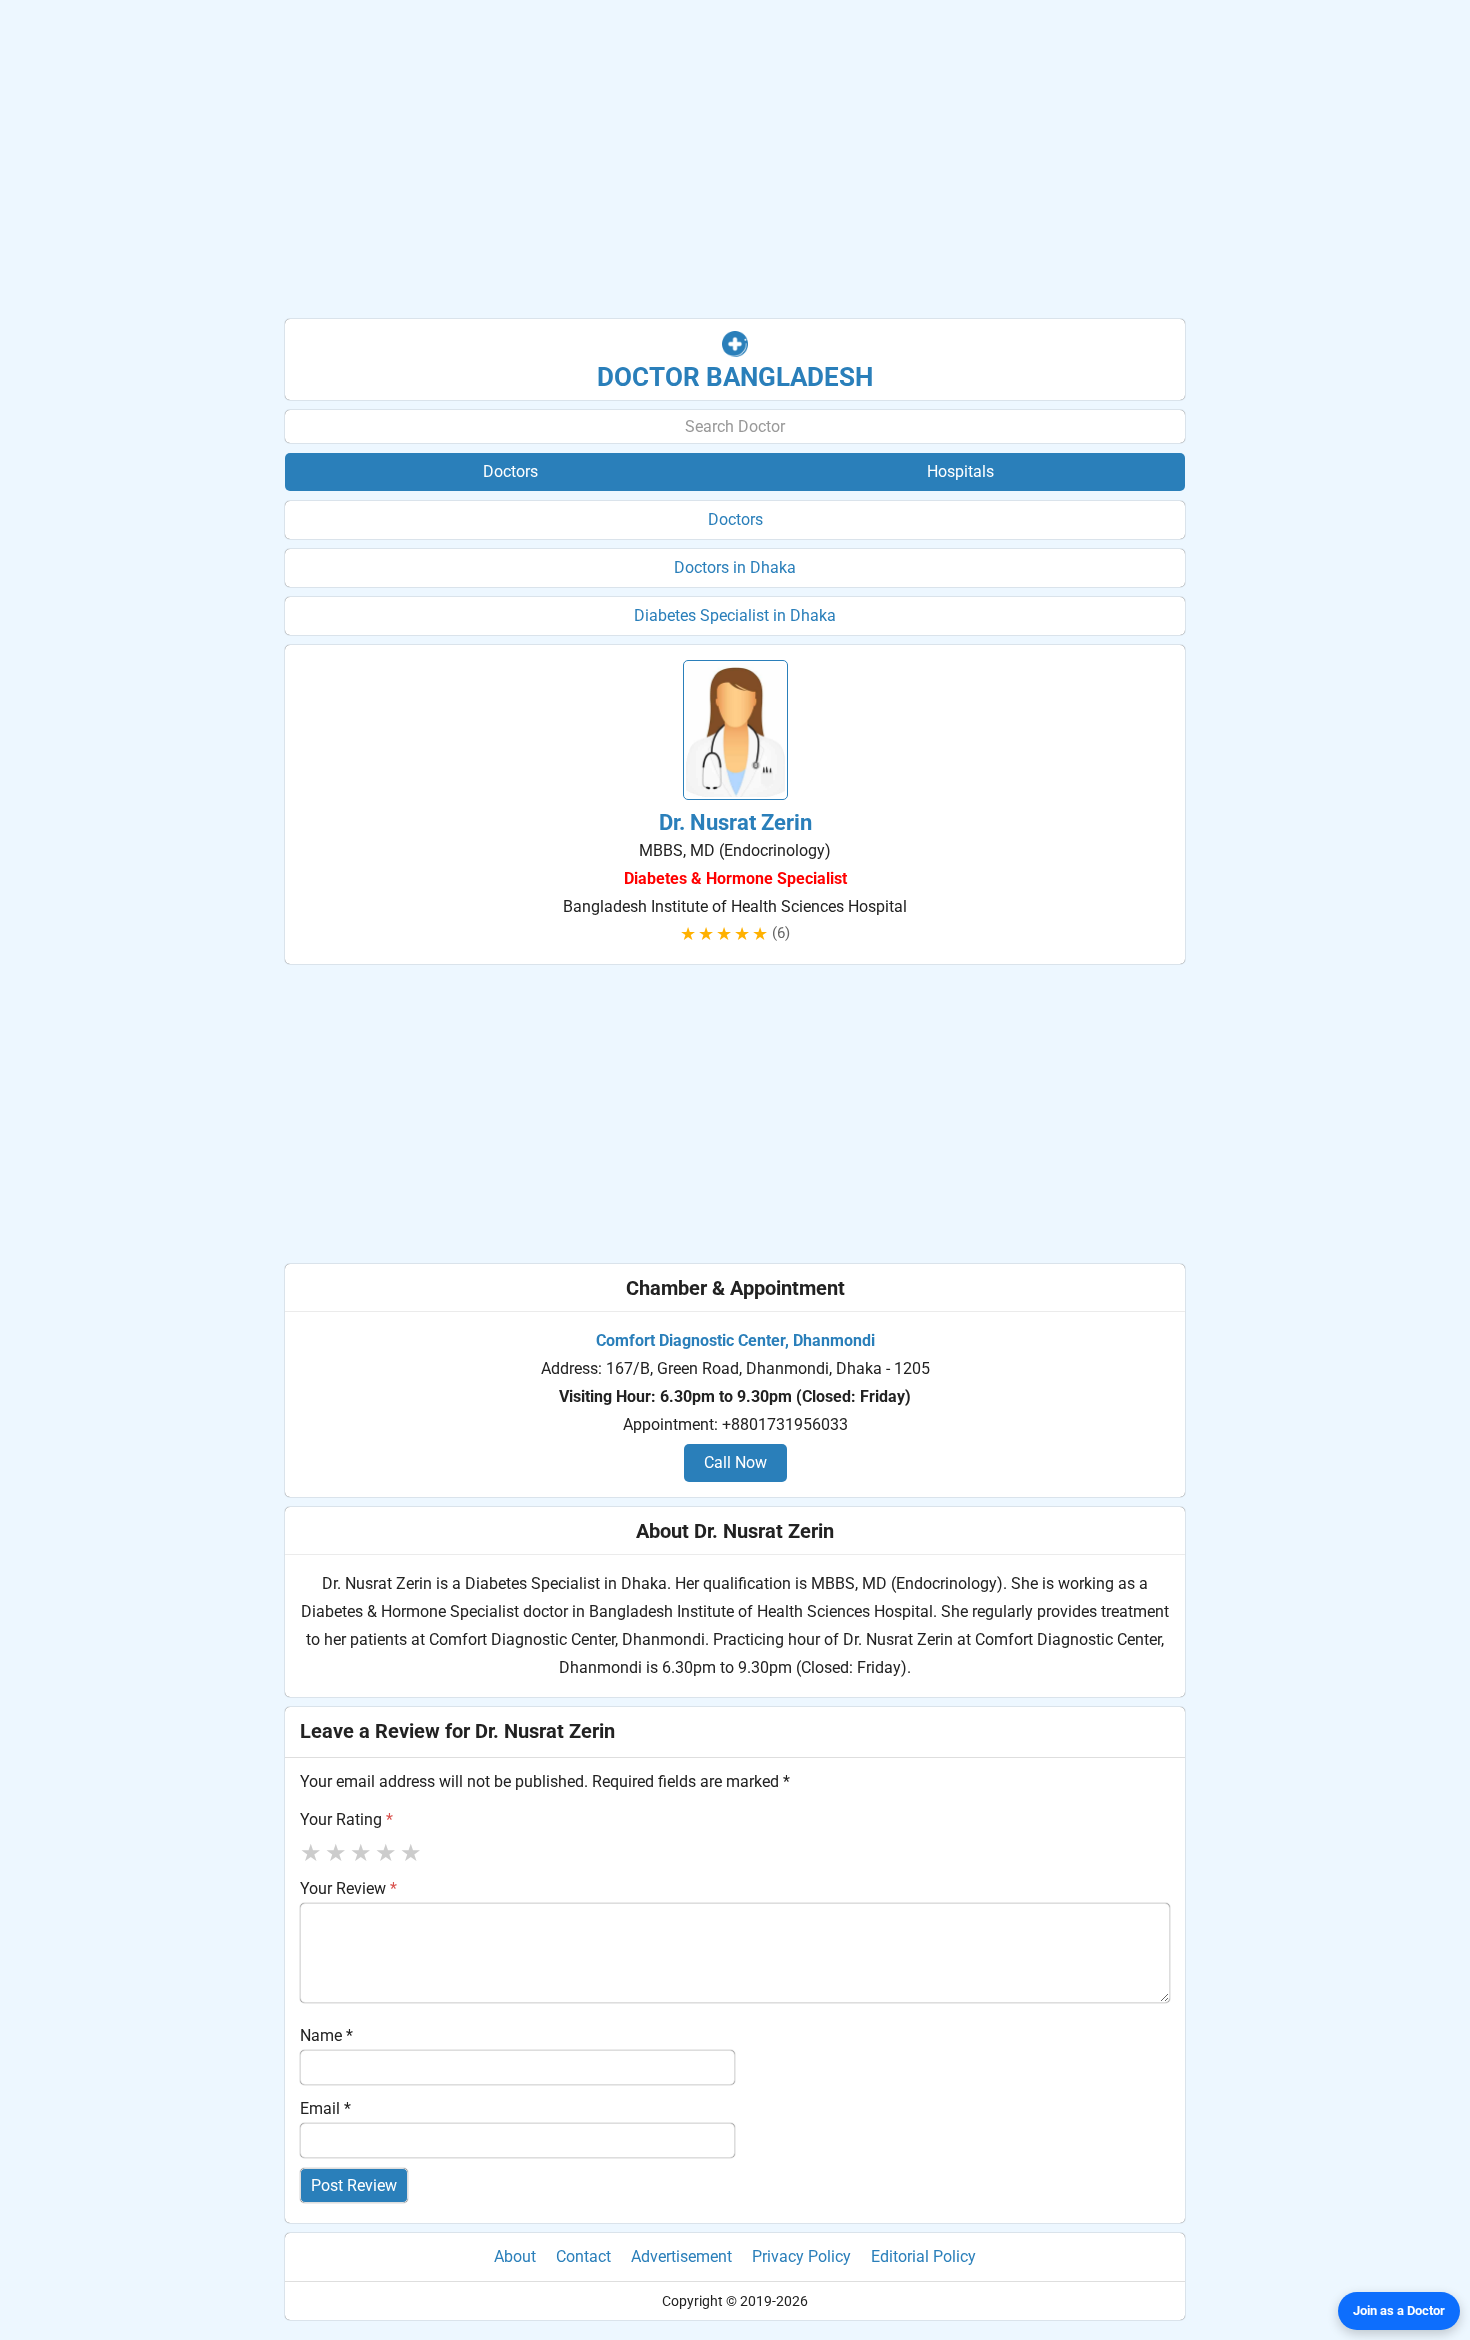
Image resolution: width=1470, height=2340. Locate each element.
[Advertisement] (735, 160)
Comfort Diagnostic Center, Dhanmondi (735, 1340)
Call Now (735, 1462)
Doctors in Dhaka (735, 567)
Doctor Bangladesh (735, 377)
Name (326, 2035)
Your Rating (346, 1819)
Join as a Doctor (1399, 2310)
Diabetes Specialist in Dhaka (735, 615)
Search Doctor (735, 426)
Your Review (348, 1888)
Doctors (735, 519)
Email (325, 2108)
